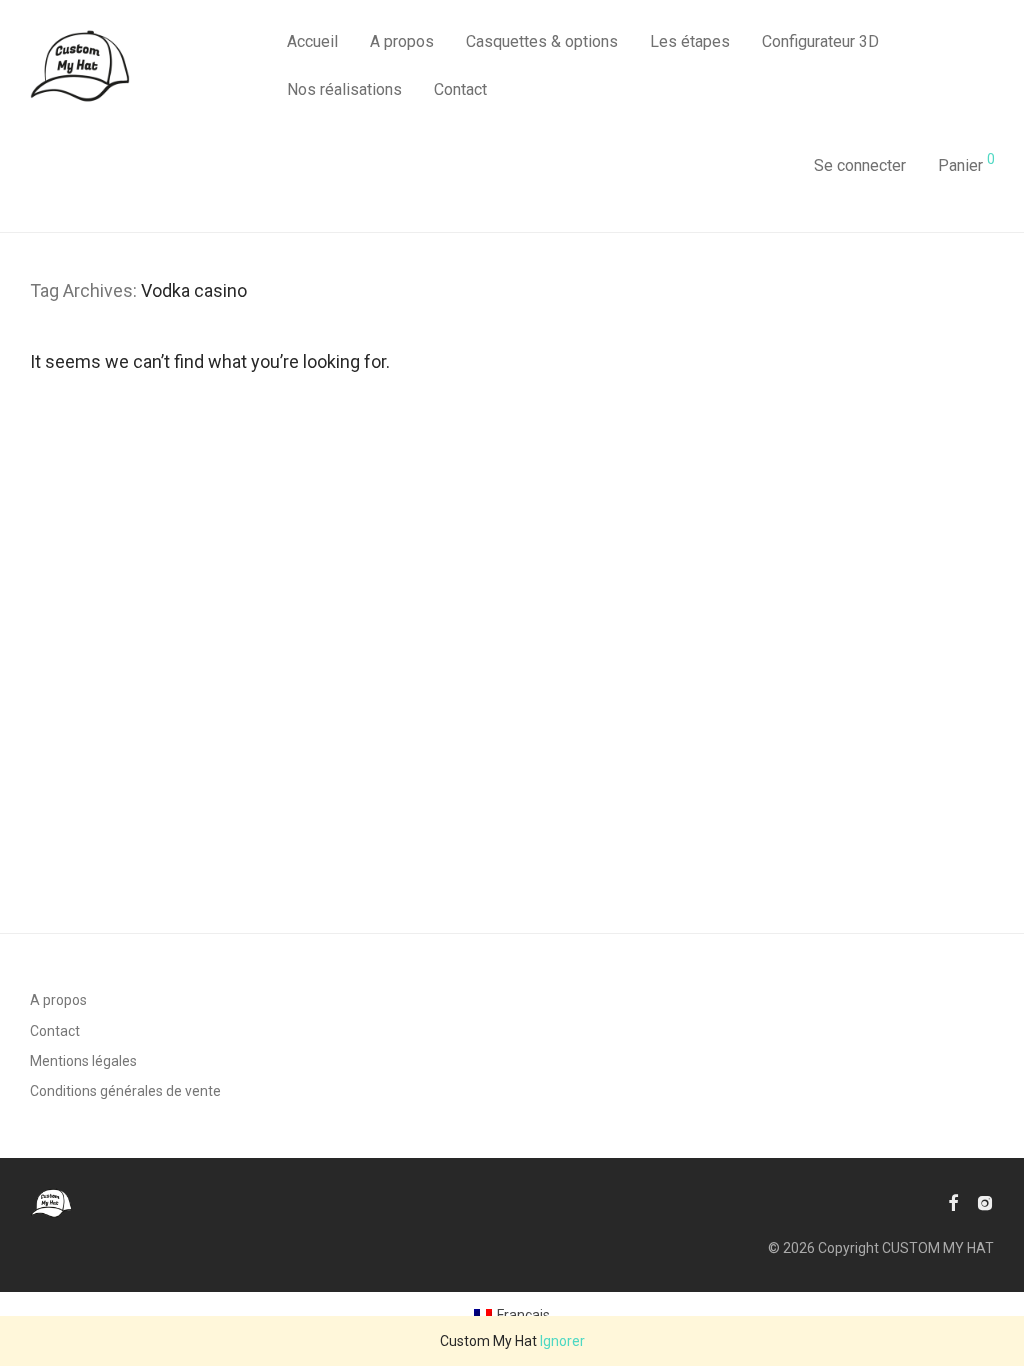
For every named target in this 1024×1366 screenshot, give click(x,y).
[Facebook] (953, 1202)
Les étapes (690, 41)
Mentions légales (83, 1061)
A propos (402, 41)
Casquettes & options (542, 41)
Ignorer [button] (562, 1341)
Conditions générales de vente (125, 1091)
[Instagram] (985, 1202)
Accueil (312, 41)
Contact (460, 89)
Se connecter (860, 165)
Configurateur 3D (820, 41)
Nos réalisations (344, 89)
